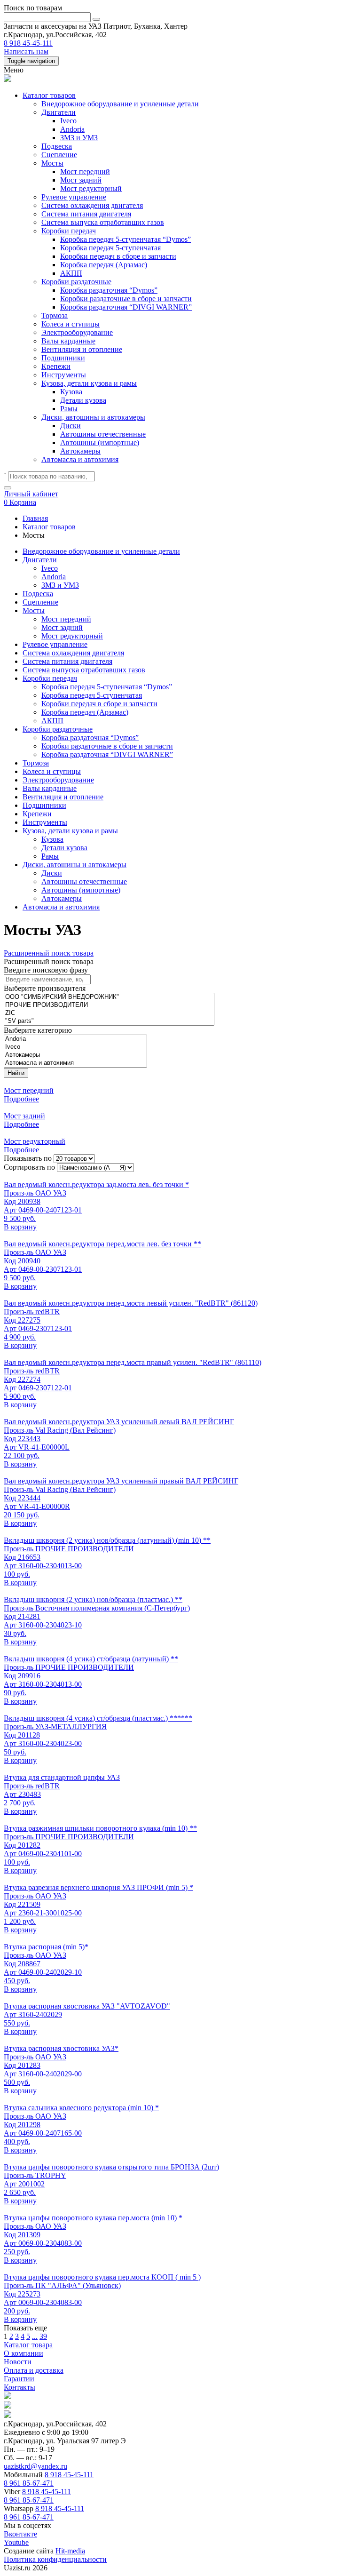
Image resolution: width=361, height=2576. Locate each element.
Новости (18, 2362)
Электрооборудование (77, 332)
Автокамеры (80, 451)
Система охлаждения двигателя (92, 205)
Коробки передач (69, 231)
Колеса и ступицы (71, 324)
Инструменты (64, 375)
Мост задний (81, 180)
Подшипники (63, 358)
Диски (71, 426)
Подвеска (57, 146)
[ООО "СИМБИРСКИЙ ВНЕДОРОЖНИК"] (109, 997)
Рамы (69, 409)
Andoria (72, 129)
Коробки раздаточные (76, 282)
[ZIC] (109, 1013)
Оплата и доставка (34, 2370)
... (35, 2336)
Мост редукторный (91, 188)
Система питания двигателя (86, 214)
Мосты (52, 163)
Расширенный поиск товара (49, 953)
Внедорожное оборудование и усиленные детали (120, 104)
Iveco (68, 121)
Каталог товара (28, 2345)
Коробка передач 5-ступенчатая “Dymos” (126, 239)
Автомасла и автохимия (80, 459)
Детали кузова (83, 400)
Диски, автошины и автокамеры (93, 417)
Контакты (20, 2387)
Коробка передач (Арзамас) (104, 265)
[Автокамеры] (75, 1055)
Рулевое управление (74, 197)
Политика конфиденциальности (55, 2559)
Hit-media (70, 2551)
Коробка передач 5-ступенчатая (110, 248)
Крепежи (56, 366)
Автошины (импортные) (100, 443)
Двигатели (59, 112)
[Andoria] (75, 1039)
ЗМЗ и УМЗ (79, 138)
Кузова (71, 392)
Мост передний (85, 171)
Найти (16, 1073)
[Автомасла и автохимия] (75, 1063)
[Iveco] (75, 1047)
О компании (24, 2353)
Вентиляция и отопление (82, 349)
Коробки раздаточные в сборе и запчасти (126, 299)
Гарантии (19, 2379)
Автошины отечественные (103, 434)
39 (43, 2336)
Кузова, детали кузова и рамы (89, 383)
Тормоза (55, 315)
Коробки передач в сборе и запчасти (118, 256)
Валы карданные (68, 341)
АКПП (71, 273)
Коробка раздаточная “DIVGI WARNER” (126, 307)
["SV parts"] (109, 1021)
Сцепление (59, 155)
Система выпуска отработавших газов (103, 222)
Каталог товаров (49, 95)
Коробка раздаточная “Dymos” (109, 290)
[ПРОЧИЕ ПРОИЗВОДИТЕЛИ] (109, 1005)
